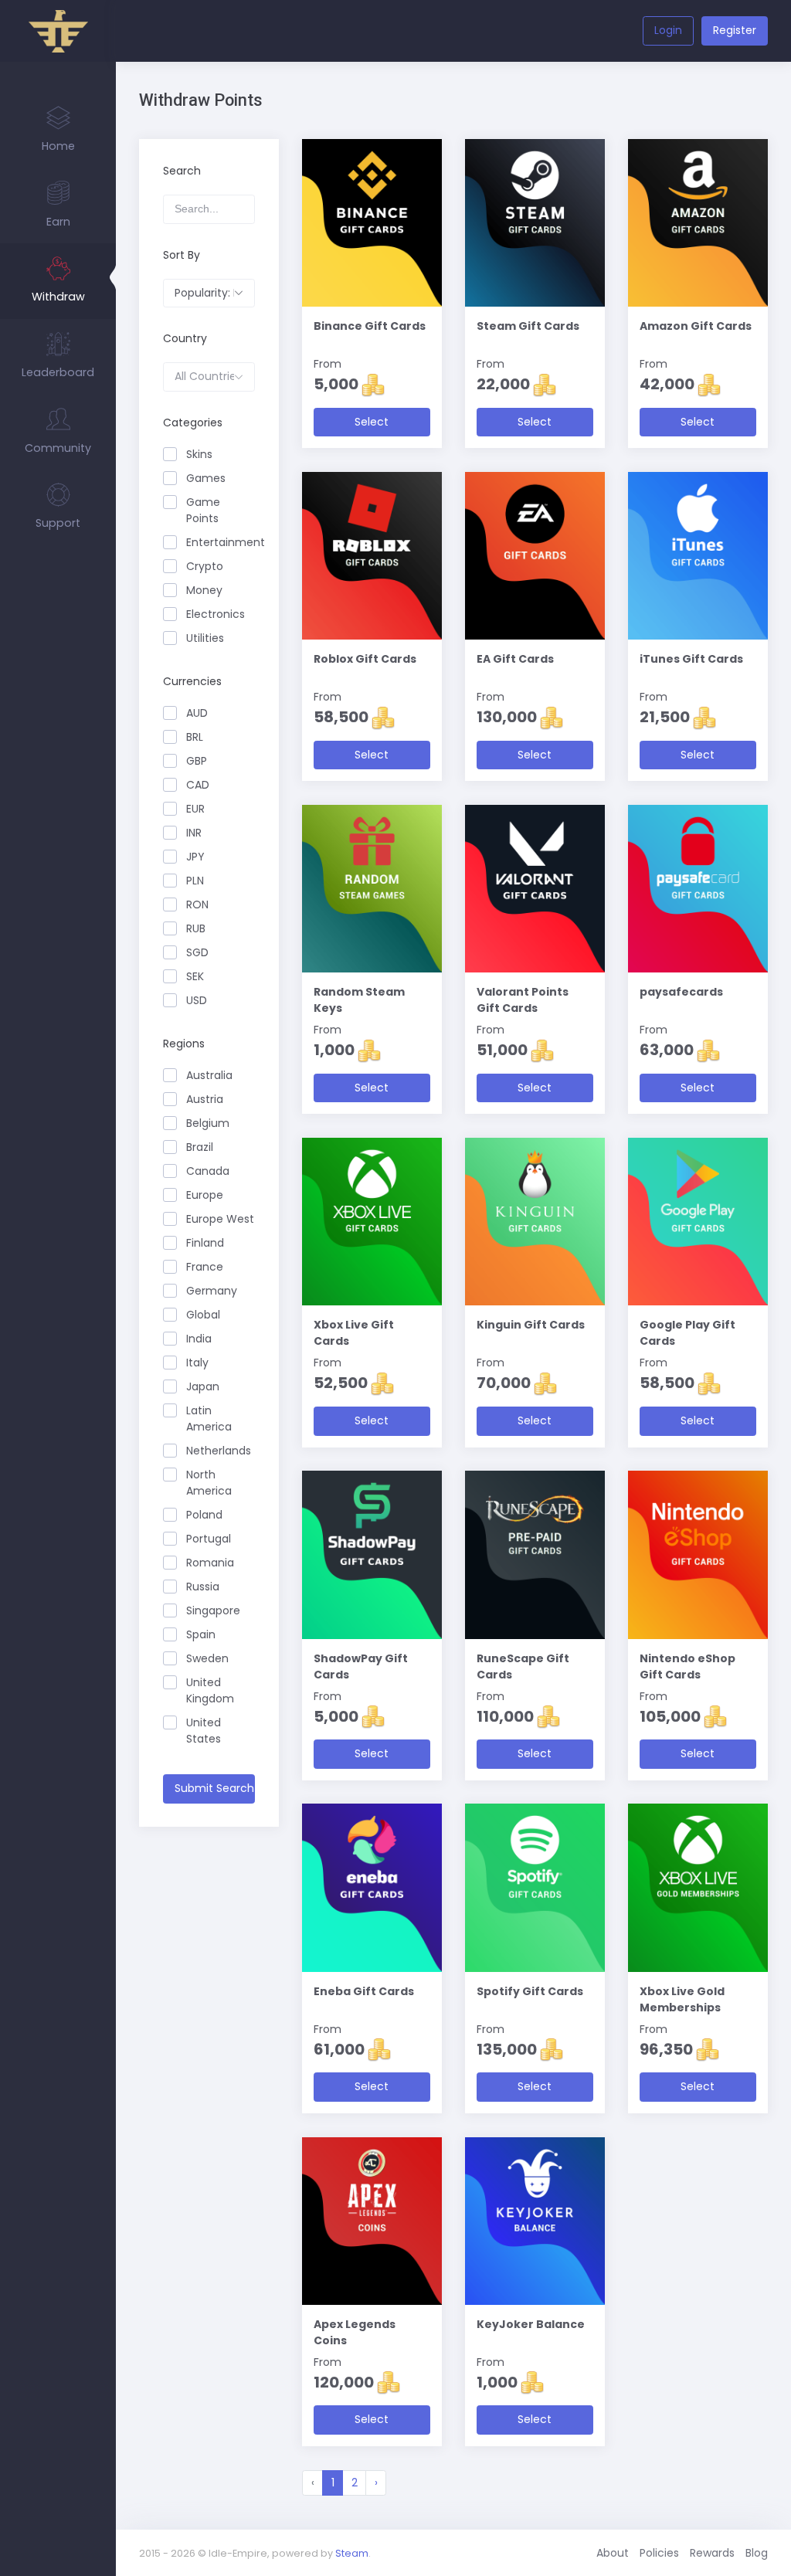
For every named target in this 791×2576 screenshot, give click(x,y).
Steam (352, 2553)
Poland (204, 1515)
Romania (210, 1563)
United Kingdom (210, 1690)
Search (182, 171)
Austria (205, 1099)
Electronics (216, 614)
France (205, 1267)
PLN (195, 881)
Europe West (220, 1219)
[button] (209, 294)
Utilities (205, 638)
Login (668, 30)
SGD (197, 952)
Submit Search (214, 1788)
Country (185, 338)
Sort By (182, 255)
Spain (201, 1634)
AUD (197, 713)
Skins (199, 454)
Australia (209, 1075)
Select (372, 422)
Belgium (208, 1123)
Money (204, 590)
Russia (203, 1587)
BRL (195, 737)
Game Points (203, 510)
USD (197, 1000)
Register (735, 30)
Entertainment (221, 542)
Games (206, 478)
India (199, 1339)
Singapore (213, 1610)
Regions (184, 1044)
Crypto (205, 566)
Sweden (207, 1658)
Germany (212, 1291)
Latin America (209, 1419)
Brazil (200, 1147)
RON (197, 904)
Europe (205, 1195)
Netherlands (219, 1451)
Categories (193, 423)
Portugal (209, 1539)
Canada (208, 1171)
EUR (195, 809)
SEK (195, 976)
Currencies (192, 681)
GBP (197, 761)
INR (194, 833)
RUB (196, 928)
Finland (205, 1243)
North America (209, 1483)
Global (203, 1315)
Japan (203, 1386)
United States (204, 1731)
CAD (198, 785)
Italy (197, 1363)
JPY (195, 857)
